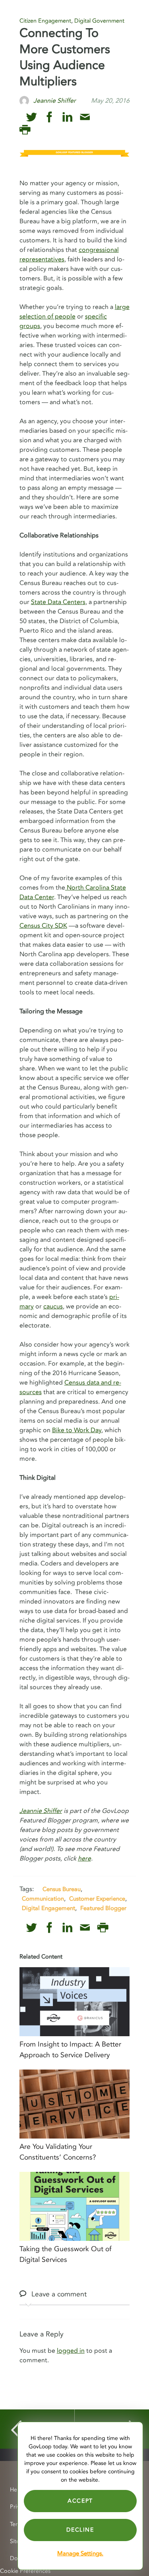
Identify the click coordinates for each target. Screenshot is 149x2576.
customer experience (97, 1899)
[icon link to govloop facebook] (49, 117)
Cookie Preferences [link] (25, 2571)
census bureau (62, 1889)
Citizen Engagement (45, 21)
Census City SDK (43, 926)
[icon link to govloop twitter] (32, 117)
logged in (71, 2351)
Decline (80, 2530)
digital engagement (48, 1908)
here (84, 1859)
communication (43, 1899)
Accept (80, 2501)
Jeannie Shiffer (41, 1811)
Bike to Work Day (77, 1430)
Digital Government (99, 21)
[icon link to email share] (85, 117)
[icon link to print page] (25, 130)
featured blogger (103, 1908)
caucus (53, 1306)
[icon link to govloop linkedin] (67, 117)
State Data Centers (58, 602)
